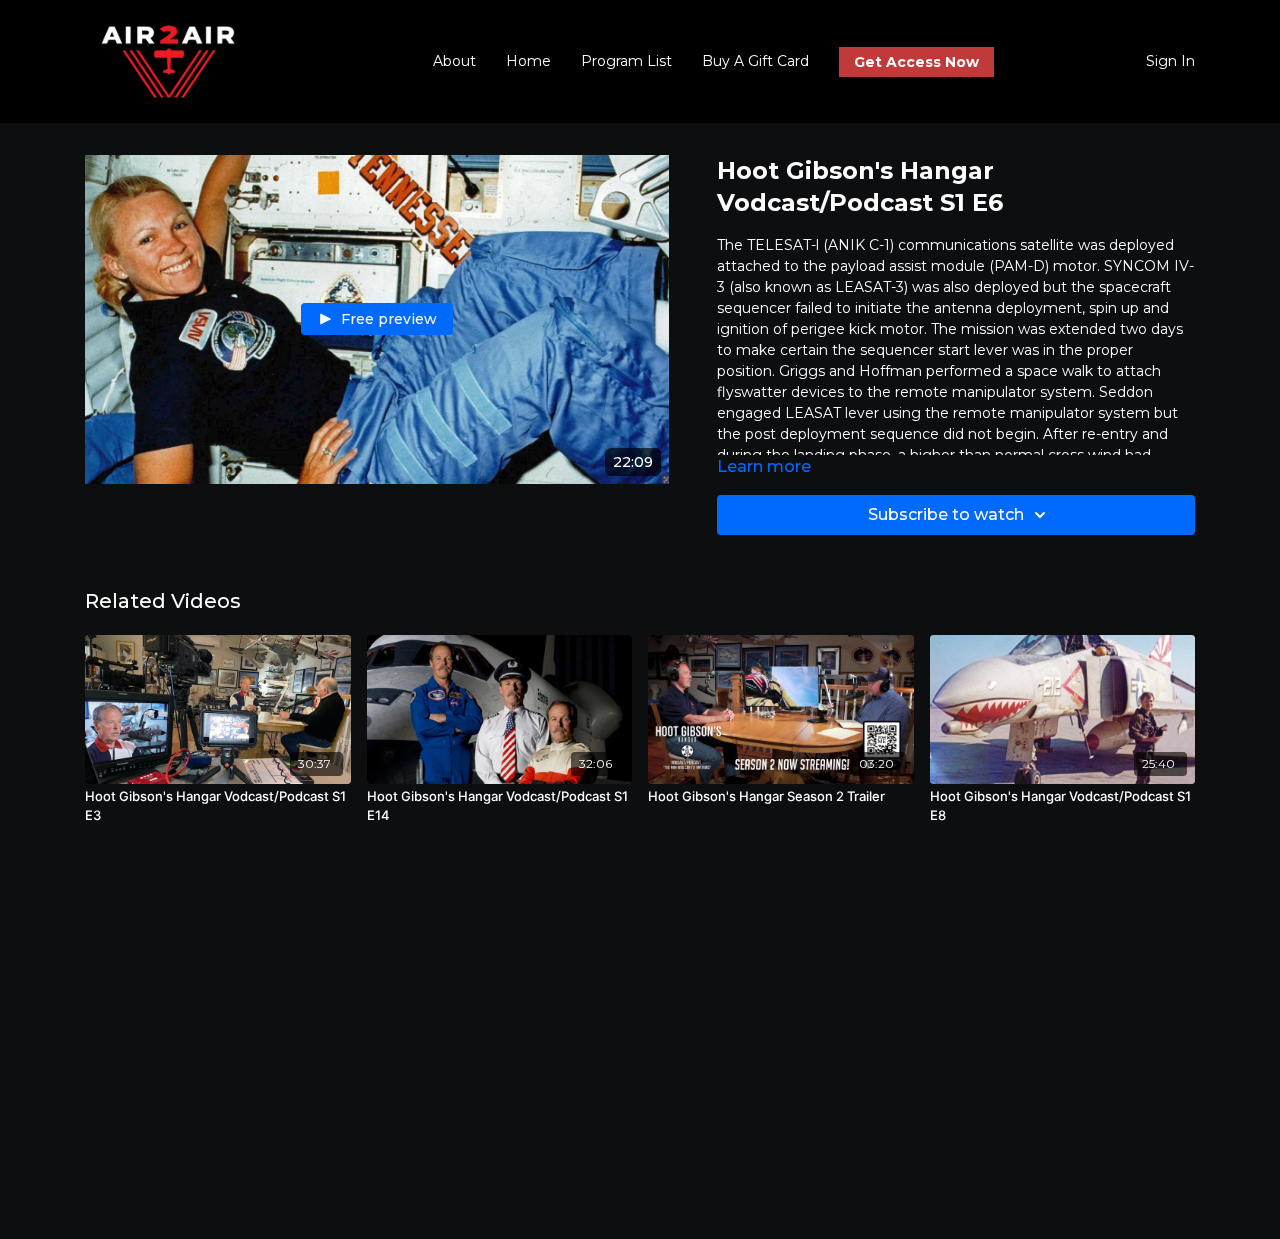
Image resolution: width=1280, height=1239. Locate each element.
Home (528, 61)
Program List (626, 61)
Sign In (1170, 61)
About (454, 61)
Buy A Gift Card (755, 61)
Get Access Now (916, 62)
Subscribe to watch (946, 514)
